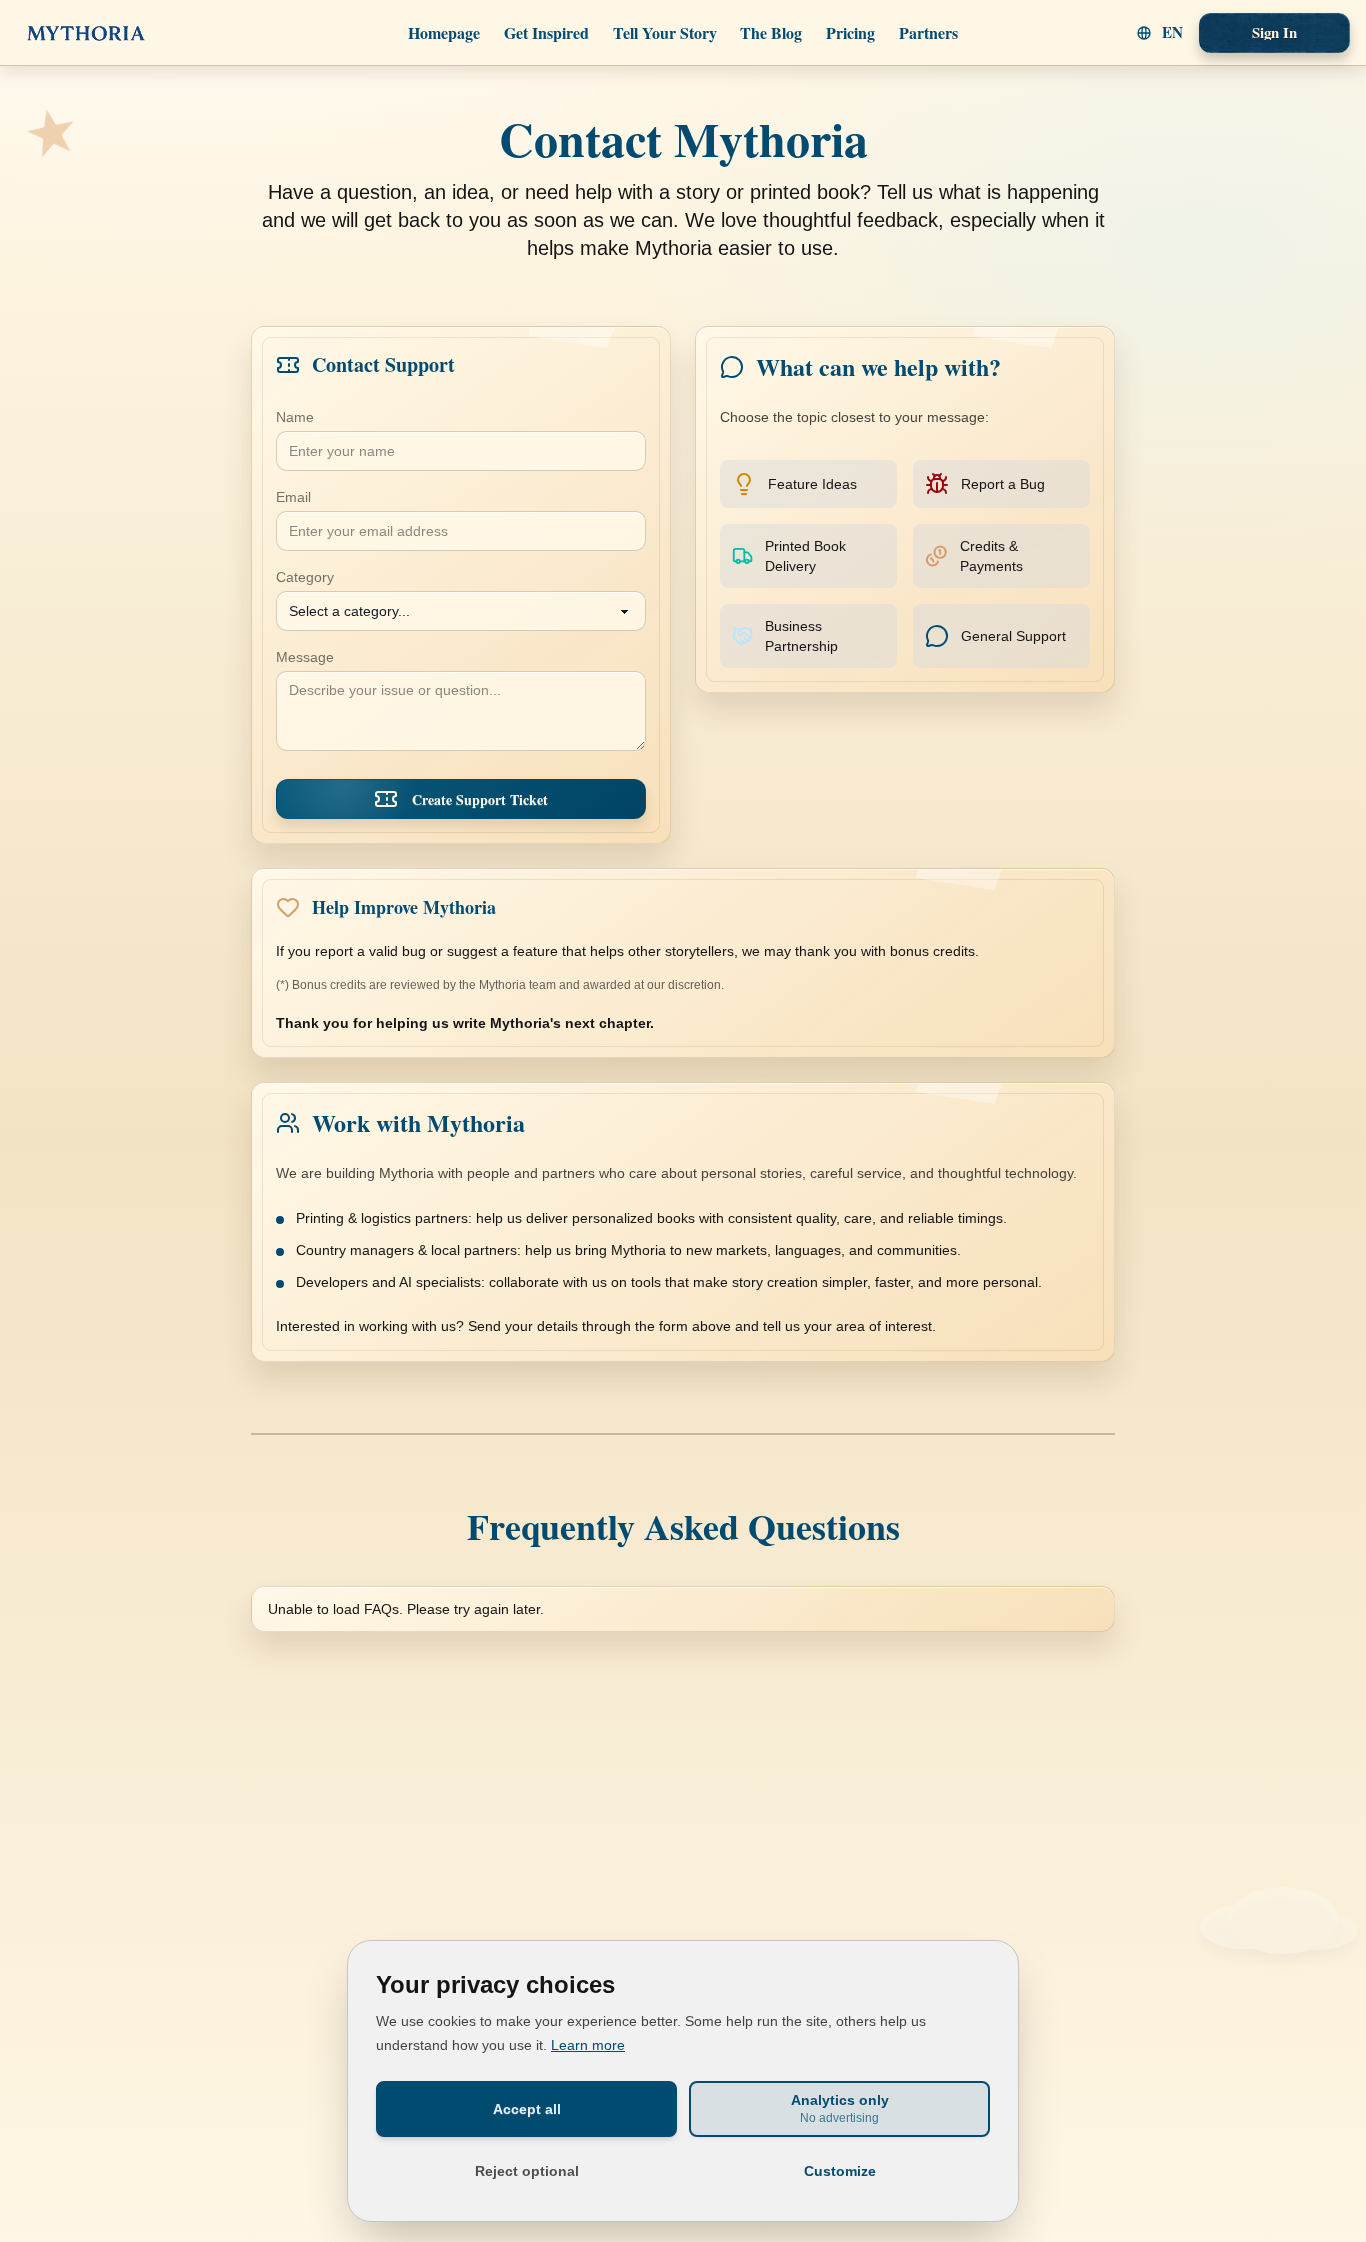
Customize (840, 2171)
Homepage (444, 32)
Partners (928, 32)
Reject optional (527, 2171)
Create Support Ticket (480, 799)
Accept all (527, 2109)
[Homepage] (86, 32)
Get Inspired (546, 32)
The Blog (771, 32)
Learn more (588, 2045)
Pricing (850, 32)
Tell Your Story (665, 32)
